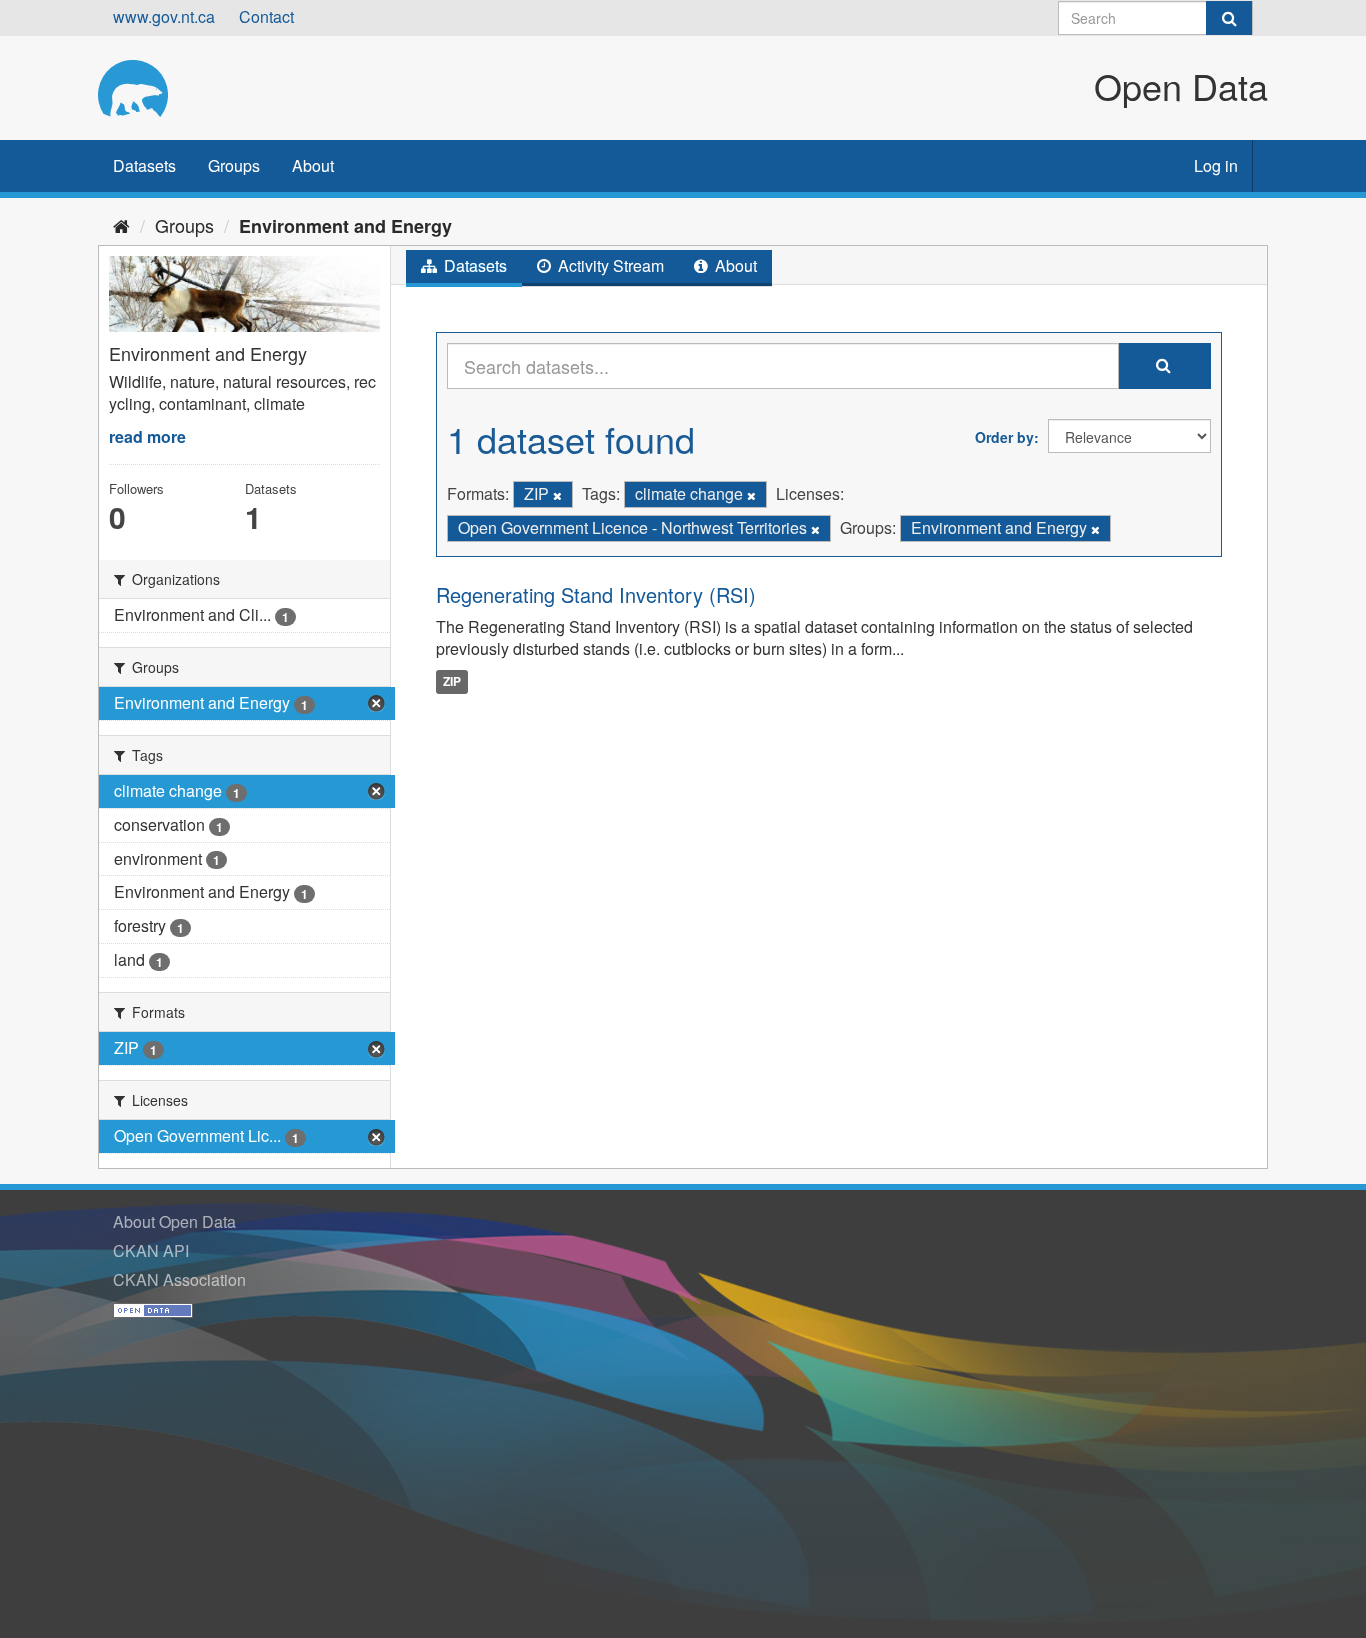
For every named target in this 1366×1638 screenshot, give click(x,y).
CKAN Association (179, 1279)
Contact (266, 16)
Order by (1004, 437)
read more (147, 436)
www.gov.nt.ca (164, 16)
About (313, 165)
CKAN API (151, 1250)
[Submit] (1229, 18)
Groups (234, 165)
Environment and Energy (345, 226)
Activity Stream (609, 265)
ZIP (452, 681)
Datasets (144, 165)
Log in (1216, 165)
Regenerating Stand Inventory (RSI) (596, 594)
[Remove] (557, 495)
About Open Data (174, 1221)
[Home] (121, 225)
